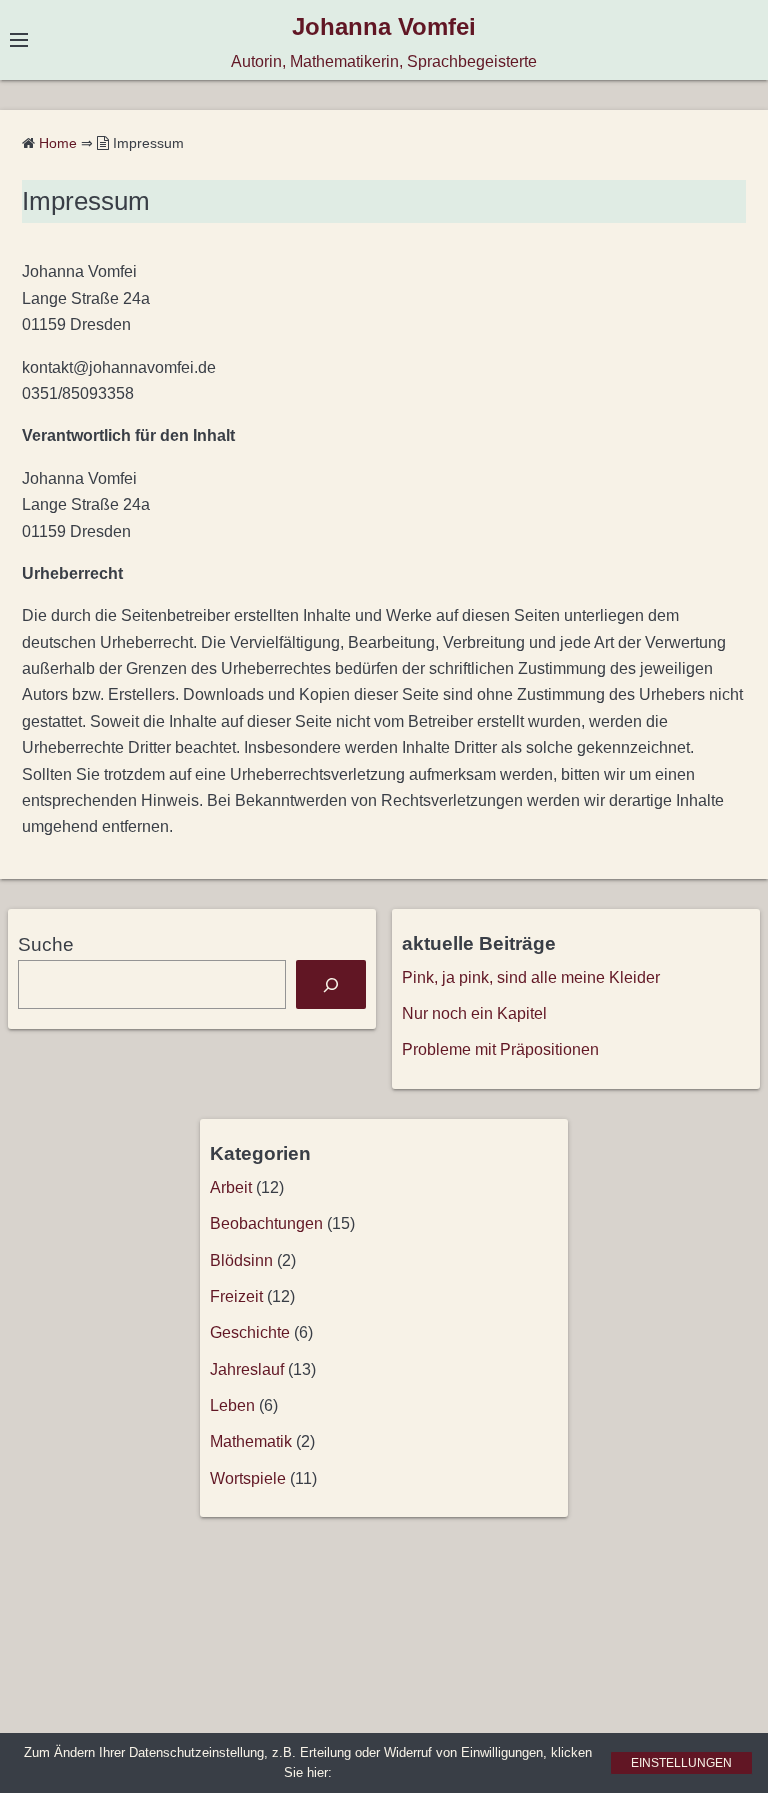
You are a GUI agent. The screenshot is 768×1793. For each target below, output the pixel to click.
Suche (46, 944)
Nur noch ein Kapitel (474, 1013)
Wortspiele (248, 1478)
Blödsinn (241, 1260)
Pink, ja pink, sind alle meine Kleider (531, 977)
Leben (232, 1405)
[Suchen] (331, 984)
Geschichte (250, 1332)
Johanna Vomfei (384, 26)
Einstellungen (681, 1763)
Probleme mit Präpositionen (500, 1049)
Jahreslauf (247, 1369)
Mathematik (251, 1441)
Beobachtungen (266, 1223)
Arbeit (231, 1187)
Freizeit (236, 1296)
